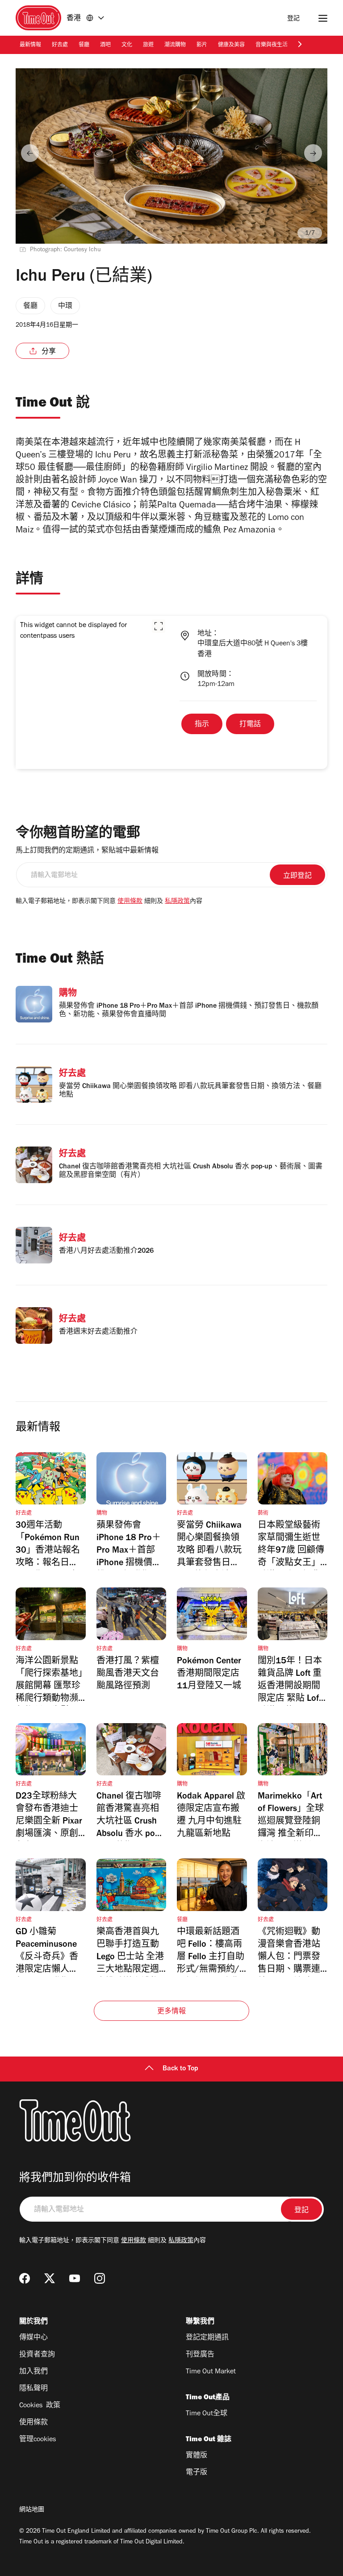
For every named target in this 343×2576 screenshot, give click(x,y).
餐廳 (84, 46)
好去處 (60, 46)
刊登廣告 (200, 2355)
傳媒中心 (33, 2338)
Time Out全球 (207, 2414)
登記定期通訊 (207, 2338)
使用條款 (130, 902)
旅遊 (148, 46)
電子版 (197, 2473)
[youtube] (75, 2278)
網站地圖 (32, 2510)
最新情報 (30, 46)
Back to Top (180, 2069)
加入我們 (33, 2372)
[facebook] (25, 2278)
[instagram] (100, 2278)
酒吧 (105, 46)
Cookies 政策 (40, 2406)
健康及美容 (231, 46)
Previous (30, 153)
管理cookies (38, 2440)
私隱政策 (177, 902)
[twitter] (50, 2278)
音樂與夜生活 (272, 46)
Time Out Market (211, 2372)
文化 (127, 46)
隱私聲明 (33, 2389)
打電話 (250, 725)
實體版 (197, 2456)
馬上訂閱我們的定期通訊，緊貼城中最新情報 (87, 851)
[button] (159, 626)
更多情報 (172, 2012)
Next (313, 153)
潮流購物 (175, 46)
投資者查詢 (37, 2355)
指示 (202, 725)
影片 (202, 46)
